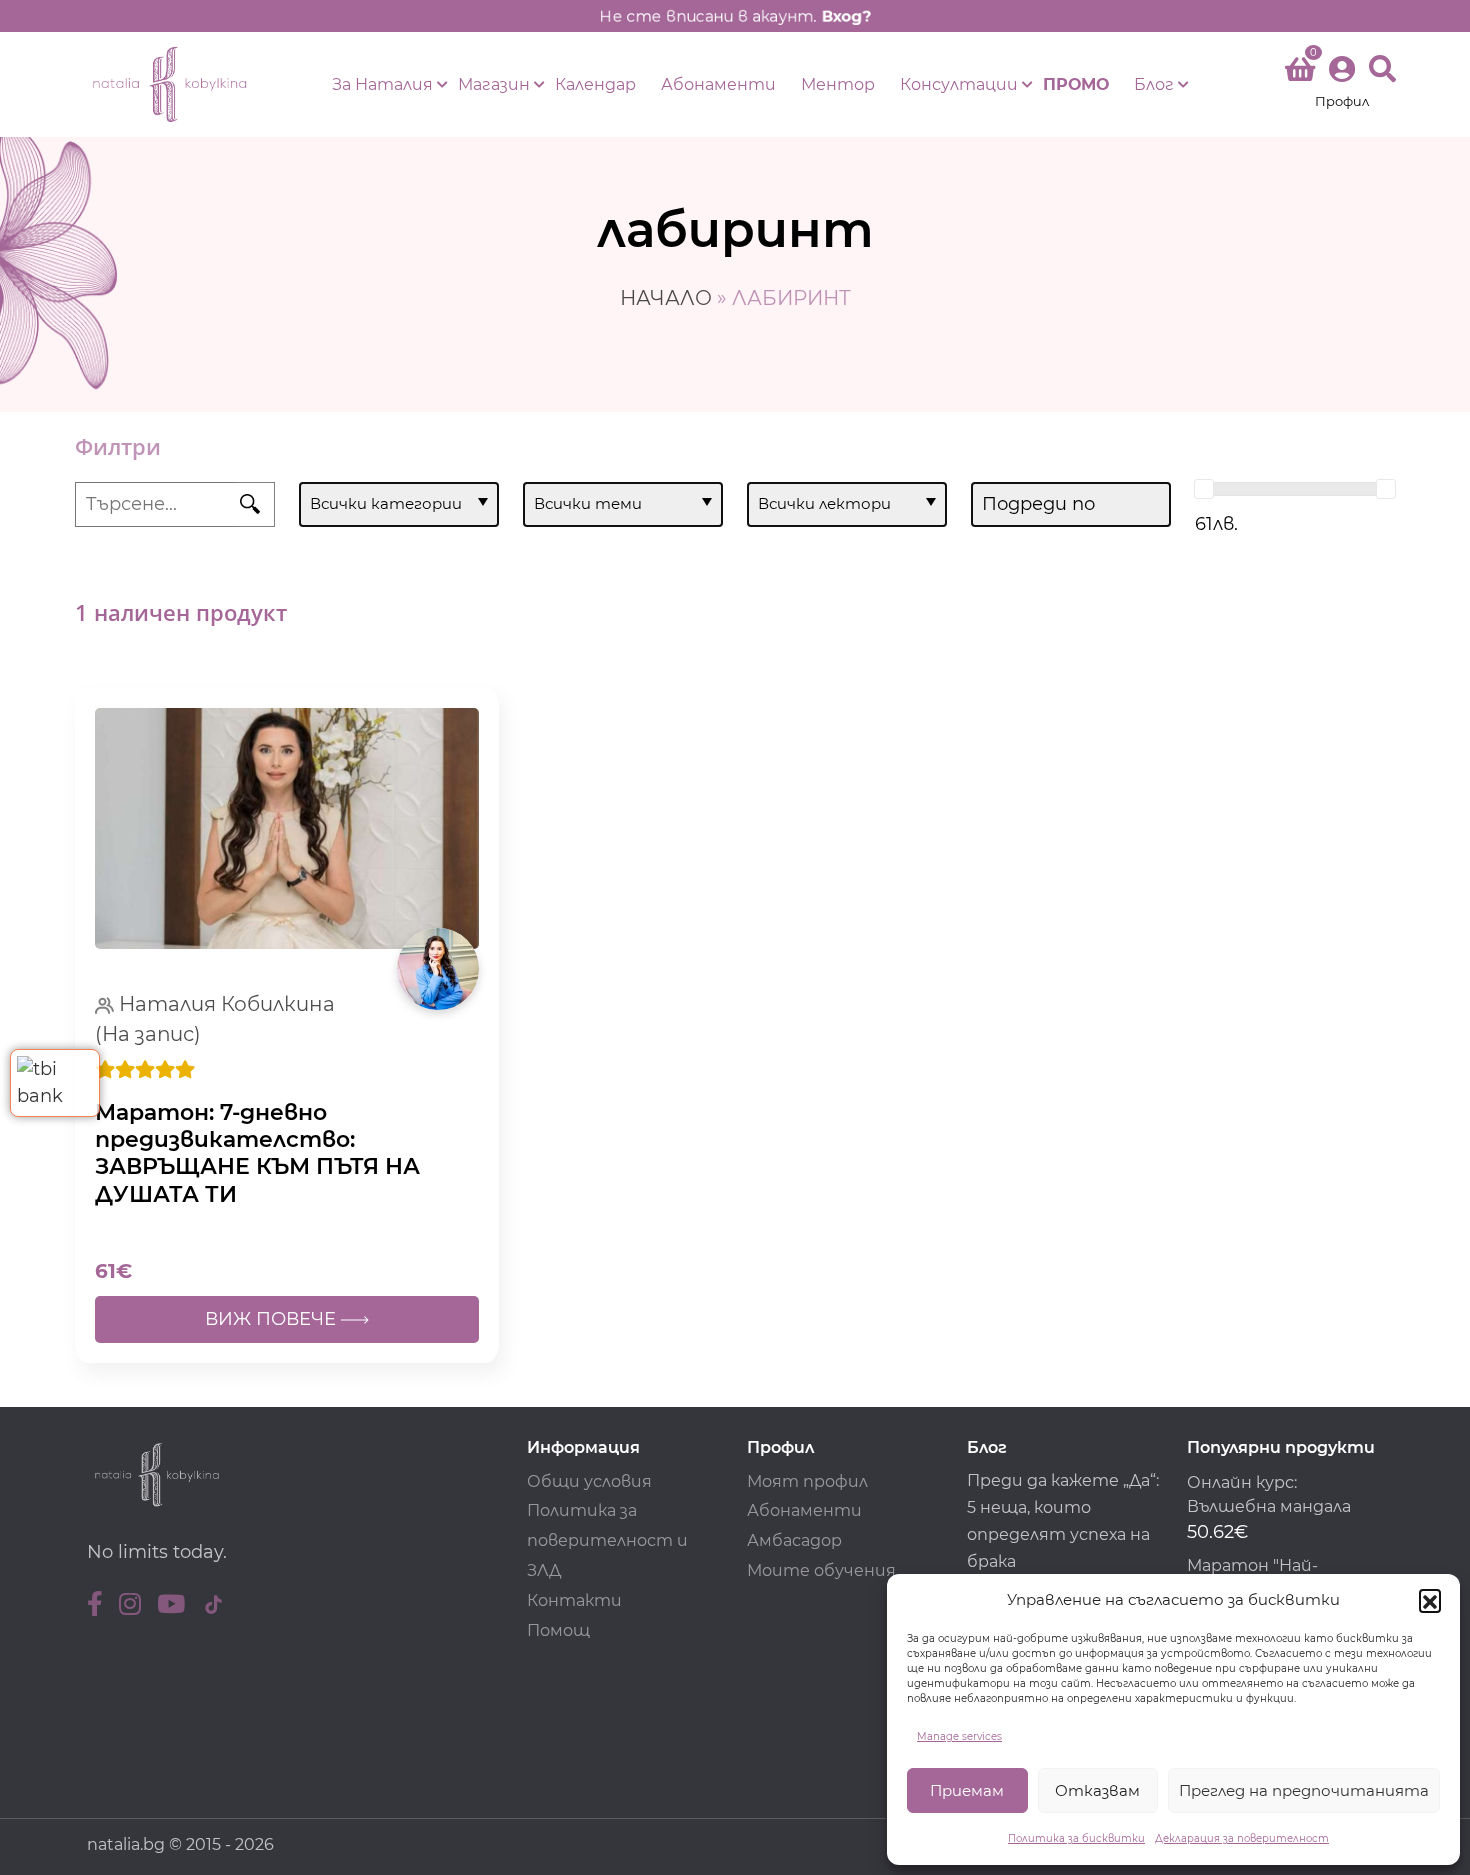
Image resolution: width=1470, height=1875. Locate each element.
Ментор (838, 84)
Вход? (846, 16)
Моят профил (807, 1481)
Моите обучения (821, 1570)
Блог (1154, 84)
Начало (666, 298)
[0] (1300, 73)
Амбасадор (794, 1540)
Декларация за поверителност (1242, 1838)
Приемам (967, 1790)
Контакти (574, 1600)
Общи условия (589, 1481)
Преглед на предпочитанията (1304, 1790)
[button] (1430, 1600)
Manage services (959, 1736)
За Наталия (382, 84)
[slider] (1204, 489)
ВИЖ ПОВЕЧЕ (273, 1319)
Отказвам (1097, 1790)
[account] (1342, 84)
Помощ (558, 1630)
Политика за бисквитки (1076, 1838)
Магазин (494, 84)
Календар (595, 84)
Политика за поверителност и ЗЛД (607, 1540)
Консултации (959, 84)
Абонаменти (718, 84)
